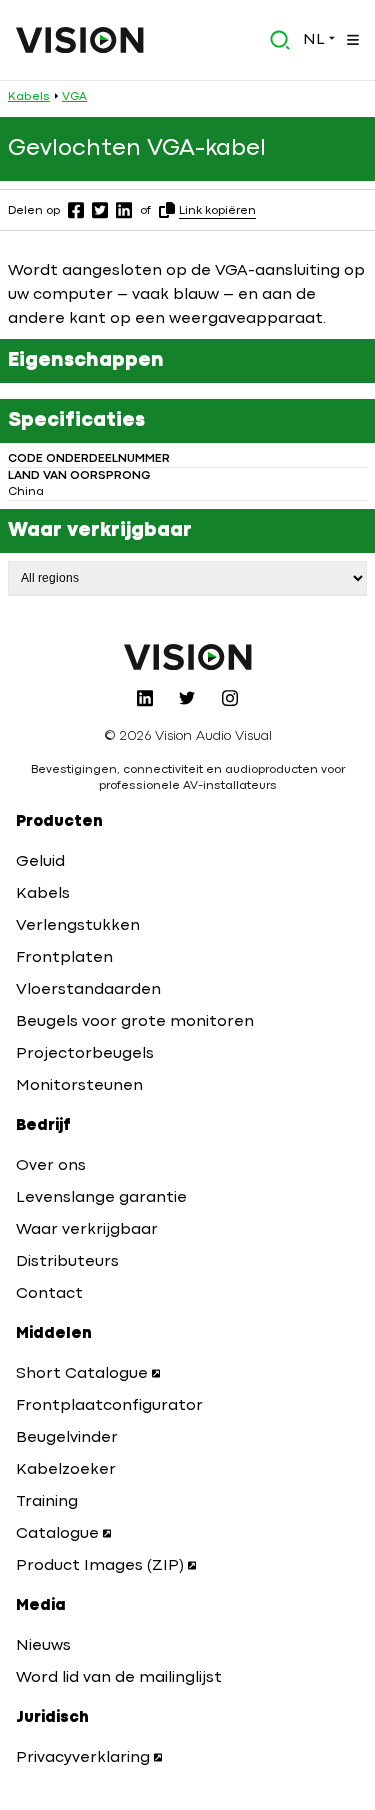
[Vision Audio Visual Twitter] (187, 698)
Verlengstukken (78, 926)
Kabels (29, 97)
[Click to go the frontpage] (80, 40)
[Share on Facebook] (76, 210)
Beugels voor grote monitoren (135, 1022)
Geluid (40, 862)
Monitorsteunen (79, 1086)
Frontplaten (64, 958)
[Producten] (351, 40)
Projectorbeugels (85, 1054)
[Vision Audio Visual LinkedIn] (145, 698)
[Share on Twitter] (100, 210)
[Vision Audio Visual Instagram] (230, 698)
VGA (74, 97)
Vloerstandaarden (88, 990)
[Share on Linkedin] (124, 210)
